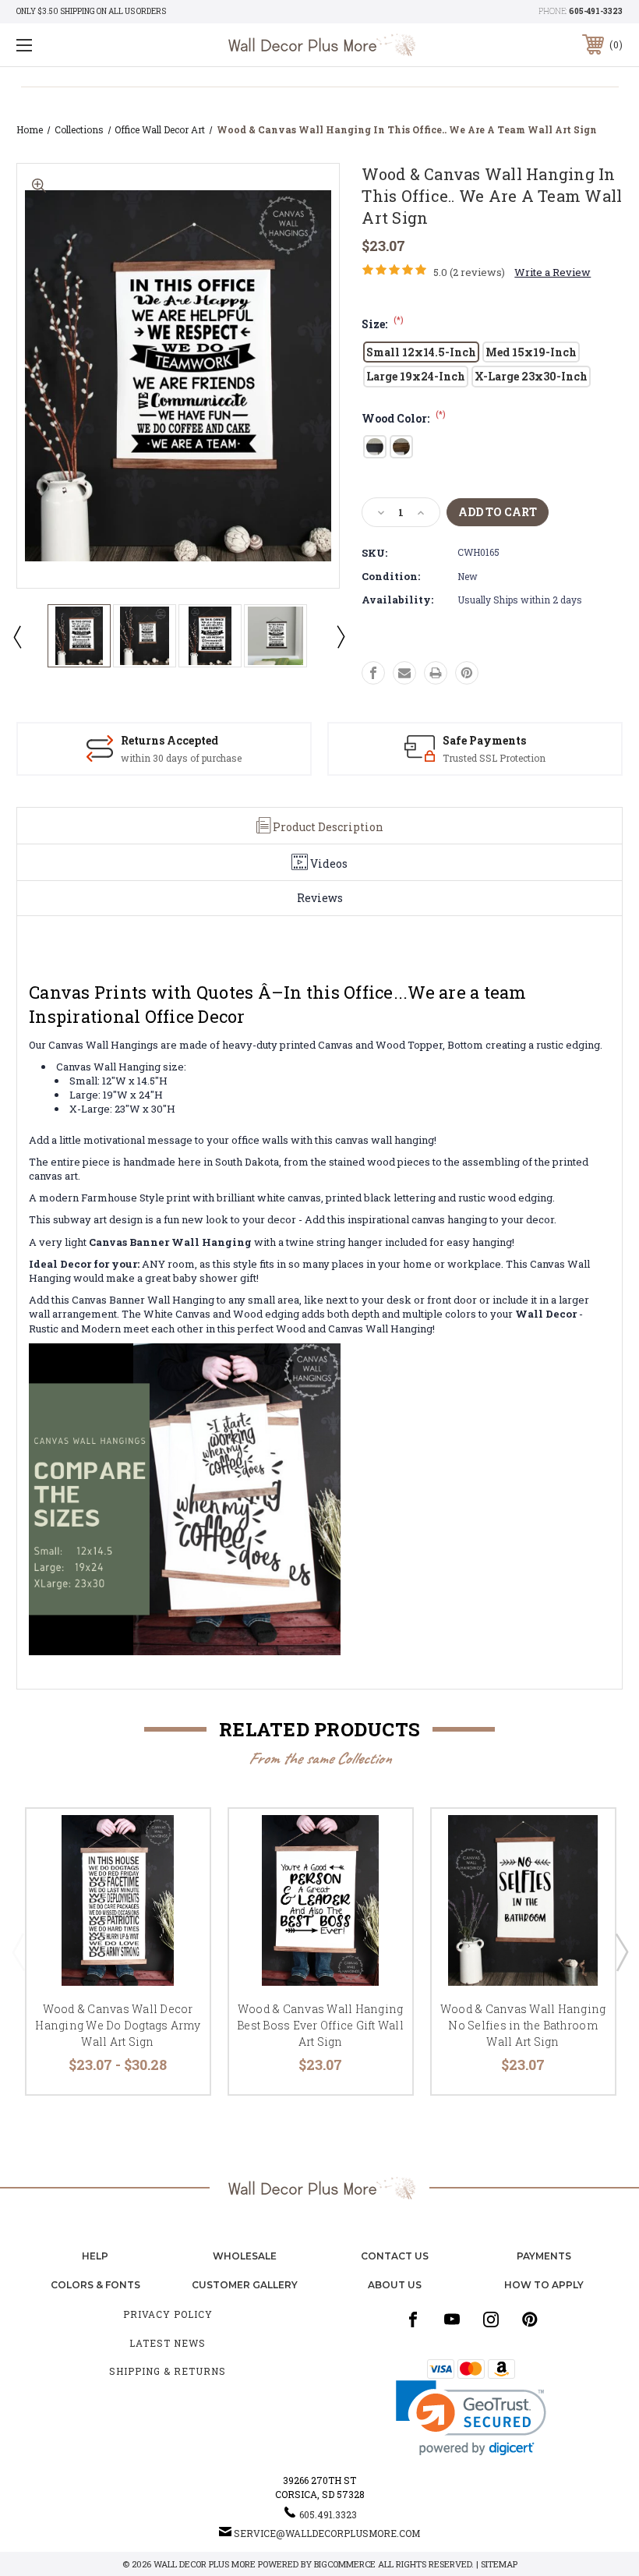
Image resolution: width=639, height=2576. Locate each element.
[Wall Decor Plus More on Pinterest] (530, 2319)
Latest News (168, 2343)
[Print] (436, 673)
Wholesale (245, 2256)
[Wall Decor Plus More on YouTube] (452, 2319)
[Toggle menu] (77, 45)
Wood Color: (404, 418)
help (95, 2256)
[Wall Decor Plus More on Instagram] (491, 2319)
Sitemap (499, 2564)
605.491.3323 (328, 2514)
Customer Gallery (245, 2285)
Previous (16, 636)
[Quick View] (178, 1839)
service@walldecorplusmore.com (327, 2533)
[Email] (404, 673)
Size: (383, 324)
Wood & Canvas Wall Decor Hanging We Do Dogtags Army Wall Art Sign (118, 2025)
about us (395, 2285)
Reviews (320, 898)
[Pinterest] (467, 673)
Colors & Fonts (95, 2285)
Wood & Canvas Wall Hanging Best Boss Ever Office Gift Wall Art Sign (320, 2025)
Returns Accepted (169, 740)
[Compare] (178, 1914)
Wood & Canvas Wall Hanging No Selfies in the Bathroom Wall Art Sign (523, 2025)
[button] (471, 2418)
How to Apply (544, 2285)
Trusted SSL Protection (494, 758)
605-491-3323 (596, 11)
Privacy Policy (168, 2314)
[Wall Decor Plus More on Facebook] (413, 2319)
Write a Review (553, 272)
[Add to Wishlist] (178, 1877)
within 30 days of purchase (181, 758)
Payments (544, 2256)
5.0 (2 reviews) (469, 272)
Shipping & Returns (168, 2371)
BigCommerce (345, 2564)
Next (340, 636)
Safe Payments (484, 740)
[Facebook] (373, 673)
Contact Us (395, 2256)
